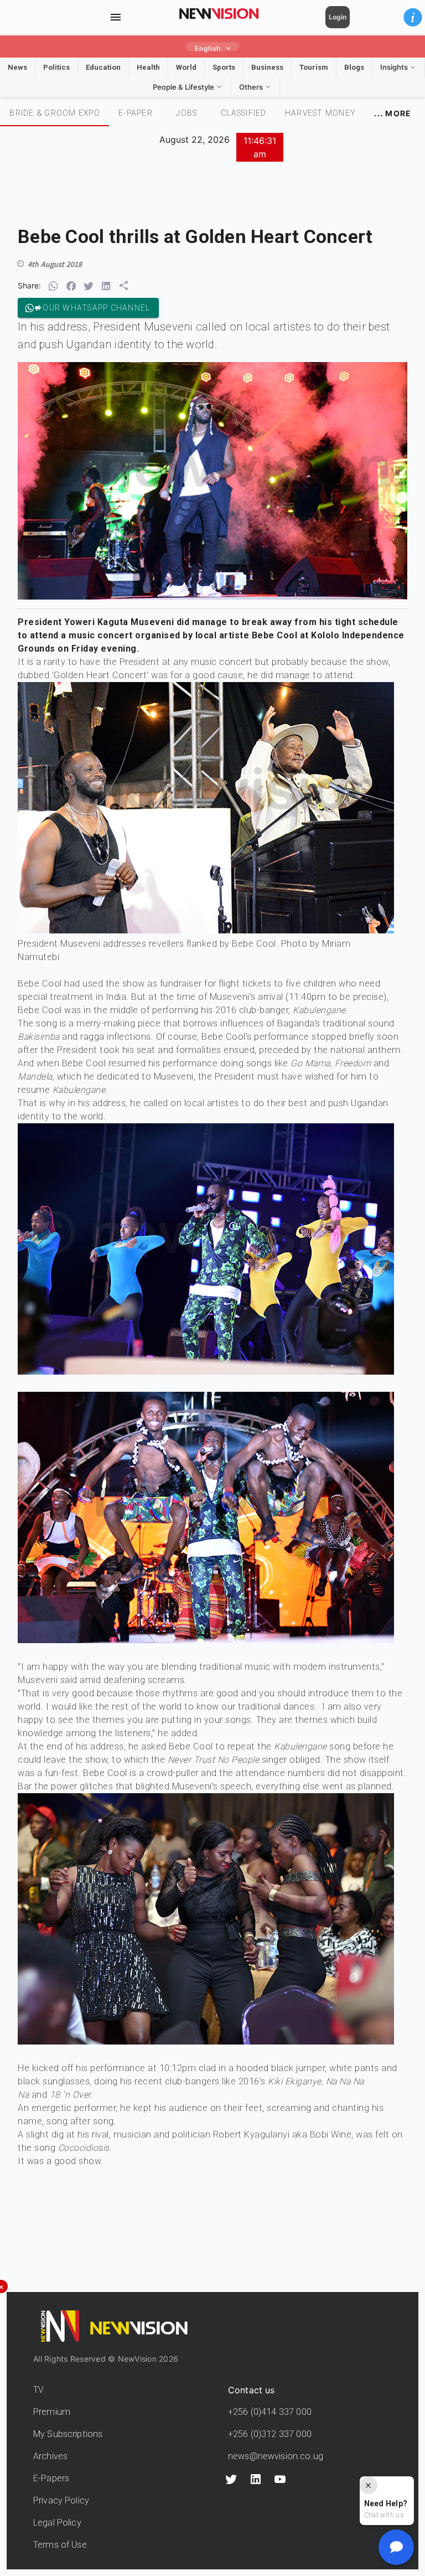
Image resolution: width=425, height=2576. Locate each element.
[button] (413, 17)
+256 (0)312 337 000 (270, 2434)
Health (148, 67)
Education (103, 67)
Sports (224, 67)
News (17, 67)
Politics (56, 67)
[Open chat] (396, 2547)
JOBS (186, 113)
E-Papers (51, 2478)
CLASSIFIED (244, 113)
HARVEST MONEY (320, 113)
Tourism (314, 67)
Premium (52, 2412)
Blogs (354, 67)
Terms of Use (60, 2545)
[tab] (55, 113)
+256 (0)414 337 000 (270, 2412)
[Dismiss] (369, 2485)
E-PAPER (136, 113)
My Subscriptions (68, 2434)
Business (267, 67)
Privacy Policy (61, 2500)
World (186, 67)
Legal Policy (57, 2523)
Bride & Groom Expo (55, 113)
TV (38, 2390)
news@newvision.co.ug (276, 2456)
